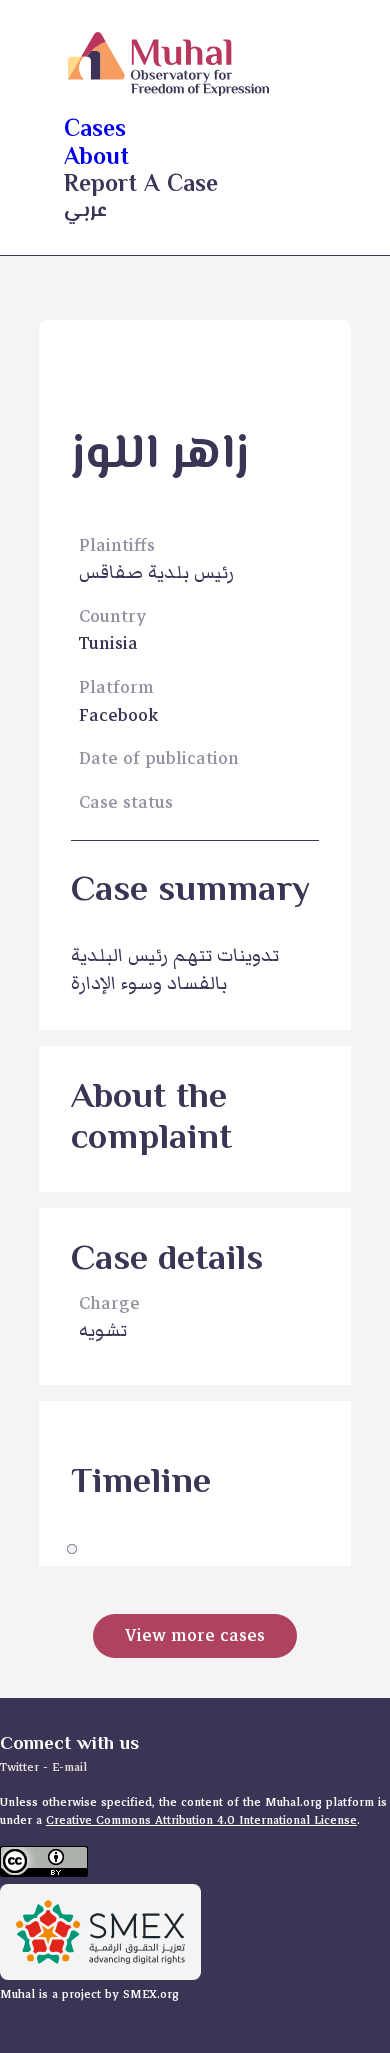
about (96, 158)
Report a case (141, 185)
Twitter (21, 1767)
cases (95, 130)
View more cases (195, 1635)
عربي (85, 211)
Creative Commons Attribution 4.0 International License (201, 1820)
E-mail (69, 1767)
